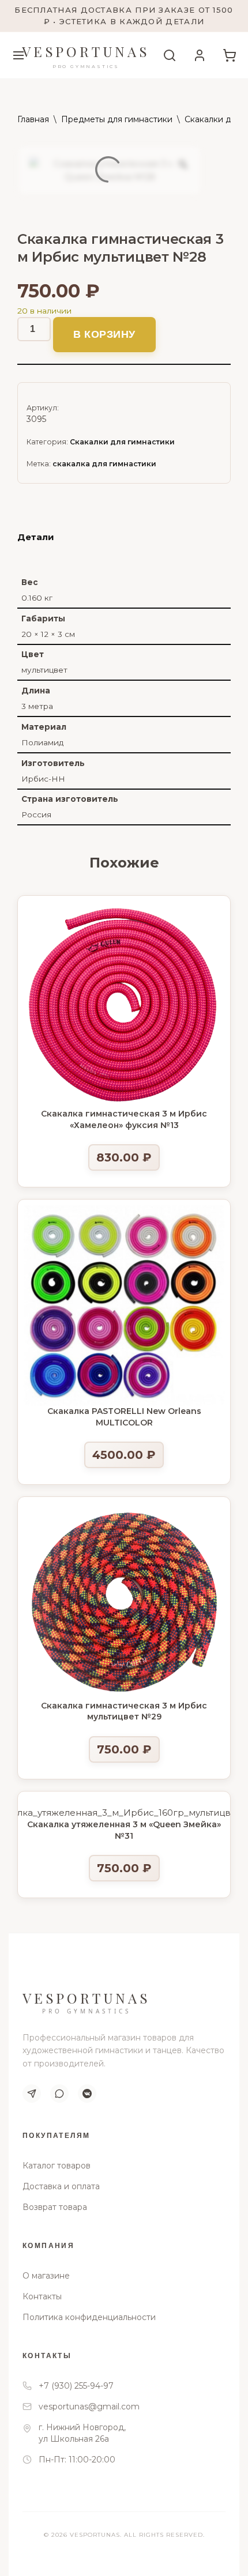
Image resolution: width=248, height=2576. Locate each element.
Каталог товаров (57, 2166)
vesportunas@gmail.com (89, 2407)
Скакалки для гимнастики (122, 442)
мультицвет (44, 670)
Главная (33, 119)
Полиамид (42, 742)
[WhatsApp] (59, 2094)
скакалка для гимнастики (104, 464)
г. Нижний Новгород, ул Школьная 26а (82, 2433)
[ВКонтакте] (87, 2094)
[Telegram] (32, 2094)
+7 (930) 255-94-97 (76, 2386)
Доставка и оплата (61, 2186)
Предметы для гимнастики (117, 119)
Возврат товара (55, 2207)
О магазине (46, 2276)
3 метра (37, 706)
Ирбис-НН (43, 779)
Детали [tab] (36, 537)
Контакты (42, 2296)
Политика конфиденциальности (89, 2317)
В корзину (104, 334)
